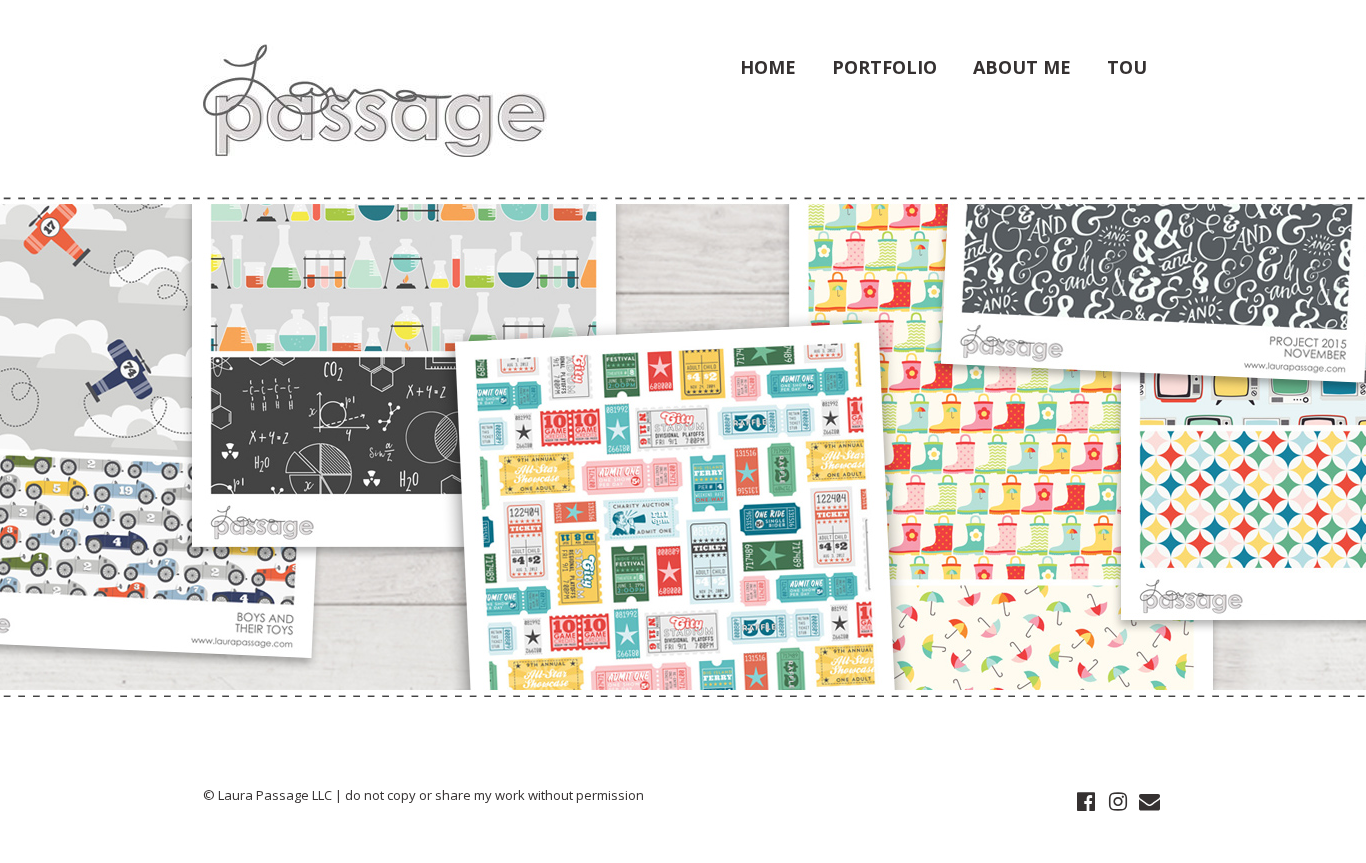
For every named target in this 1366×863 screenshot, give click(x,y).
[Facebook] (1085, 802)
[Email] (1149, 802)
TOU (1127, 67)
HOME (768, 67)
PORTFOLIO (884, 67)
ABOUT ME (1022, 67)
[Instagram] (1117, 802)
